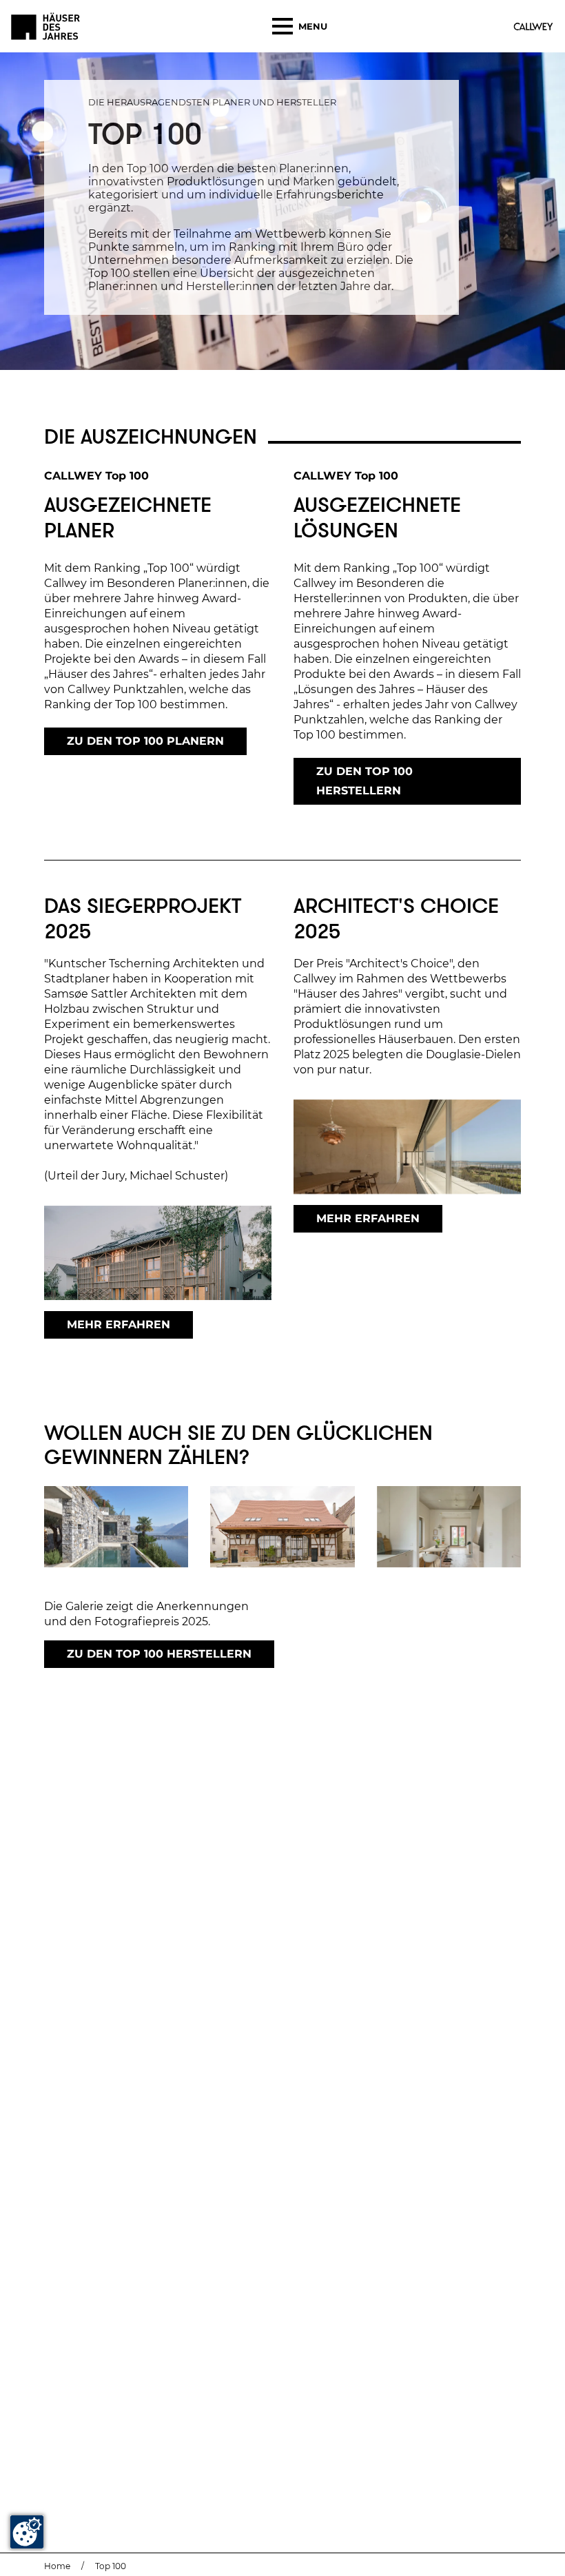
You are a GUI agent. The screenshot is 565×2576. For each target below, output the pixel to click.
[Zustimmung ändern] (27, 2532)
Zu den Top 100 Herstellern (364, 781)
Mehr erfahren (119, 1325)
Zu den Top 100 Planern (145, 741)
